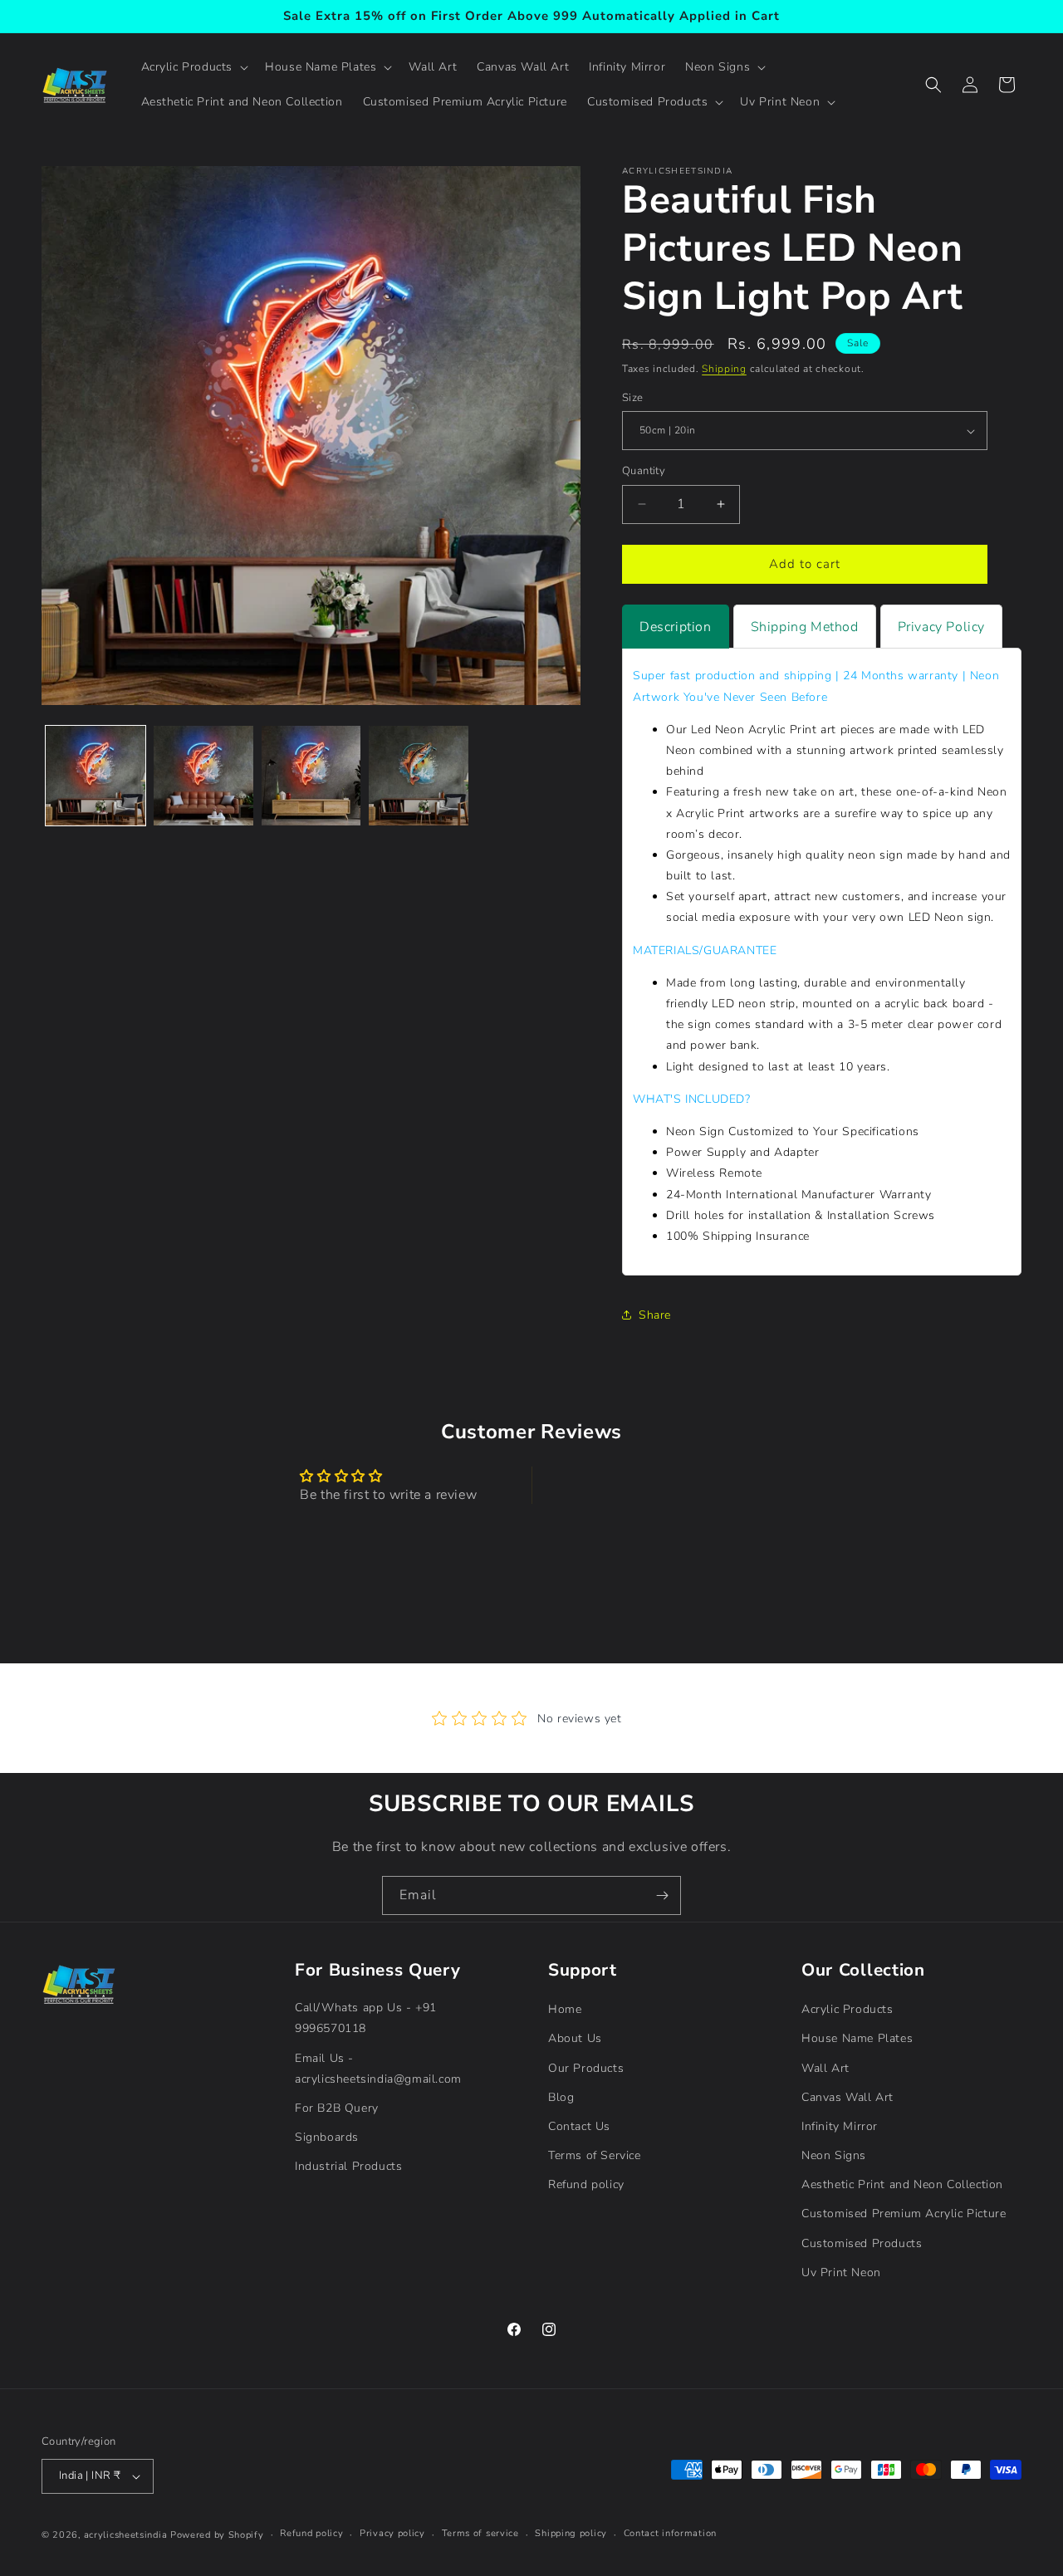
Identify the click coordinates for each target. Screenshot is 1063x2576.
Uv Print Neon (841, 2272)
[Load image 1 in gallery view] (96, 776)
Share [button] (655, 1315)
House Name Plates (857, 2038)
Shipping (724, 369)
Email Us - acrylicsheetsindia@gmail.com (378, 2069)
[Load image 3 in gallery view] (311, 776)
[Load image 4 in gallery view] (419, 776)
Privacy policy (392, 2533)
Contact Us (579, 2126)
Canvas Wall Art (847, 2097)
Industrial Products (348, 2166)
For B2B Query (337, 2108)
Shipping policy (571, 2533)
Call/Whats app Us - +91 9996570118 (366, 2018)
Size (633, 398)
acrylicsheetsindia (126, 2535)
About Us (575, 2038)
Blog (561, 2097)
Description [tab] (676, 627)
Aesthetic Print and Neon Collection (902, 2184)
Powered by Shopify (217, 2535)
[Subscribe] (662, 1895)
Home (565, 2009)
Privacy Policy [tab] (941, 627)
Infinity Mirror (840, 2126)
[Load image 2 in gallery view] (203, 776)
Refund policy (586, 2184)
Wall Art (825, 2068)
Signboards (327, 2137)
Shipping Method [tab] (805, 627)
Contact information (670, 2533)
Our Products (586, 2068)
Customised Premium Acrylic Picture (904, 2214)
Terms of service (480, 2533)
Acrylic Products (847, 2009)
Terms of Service (595, 2155)
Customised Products (862, 2243)
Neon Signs (834, 2155)
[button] (193, 67)
